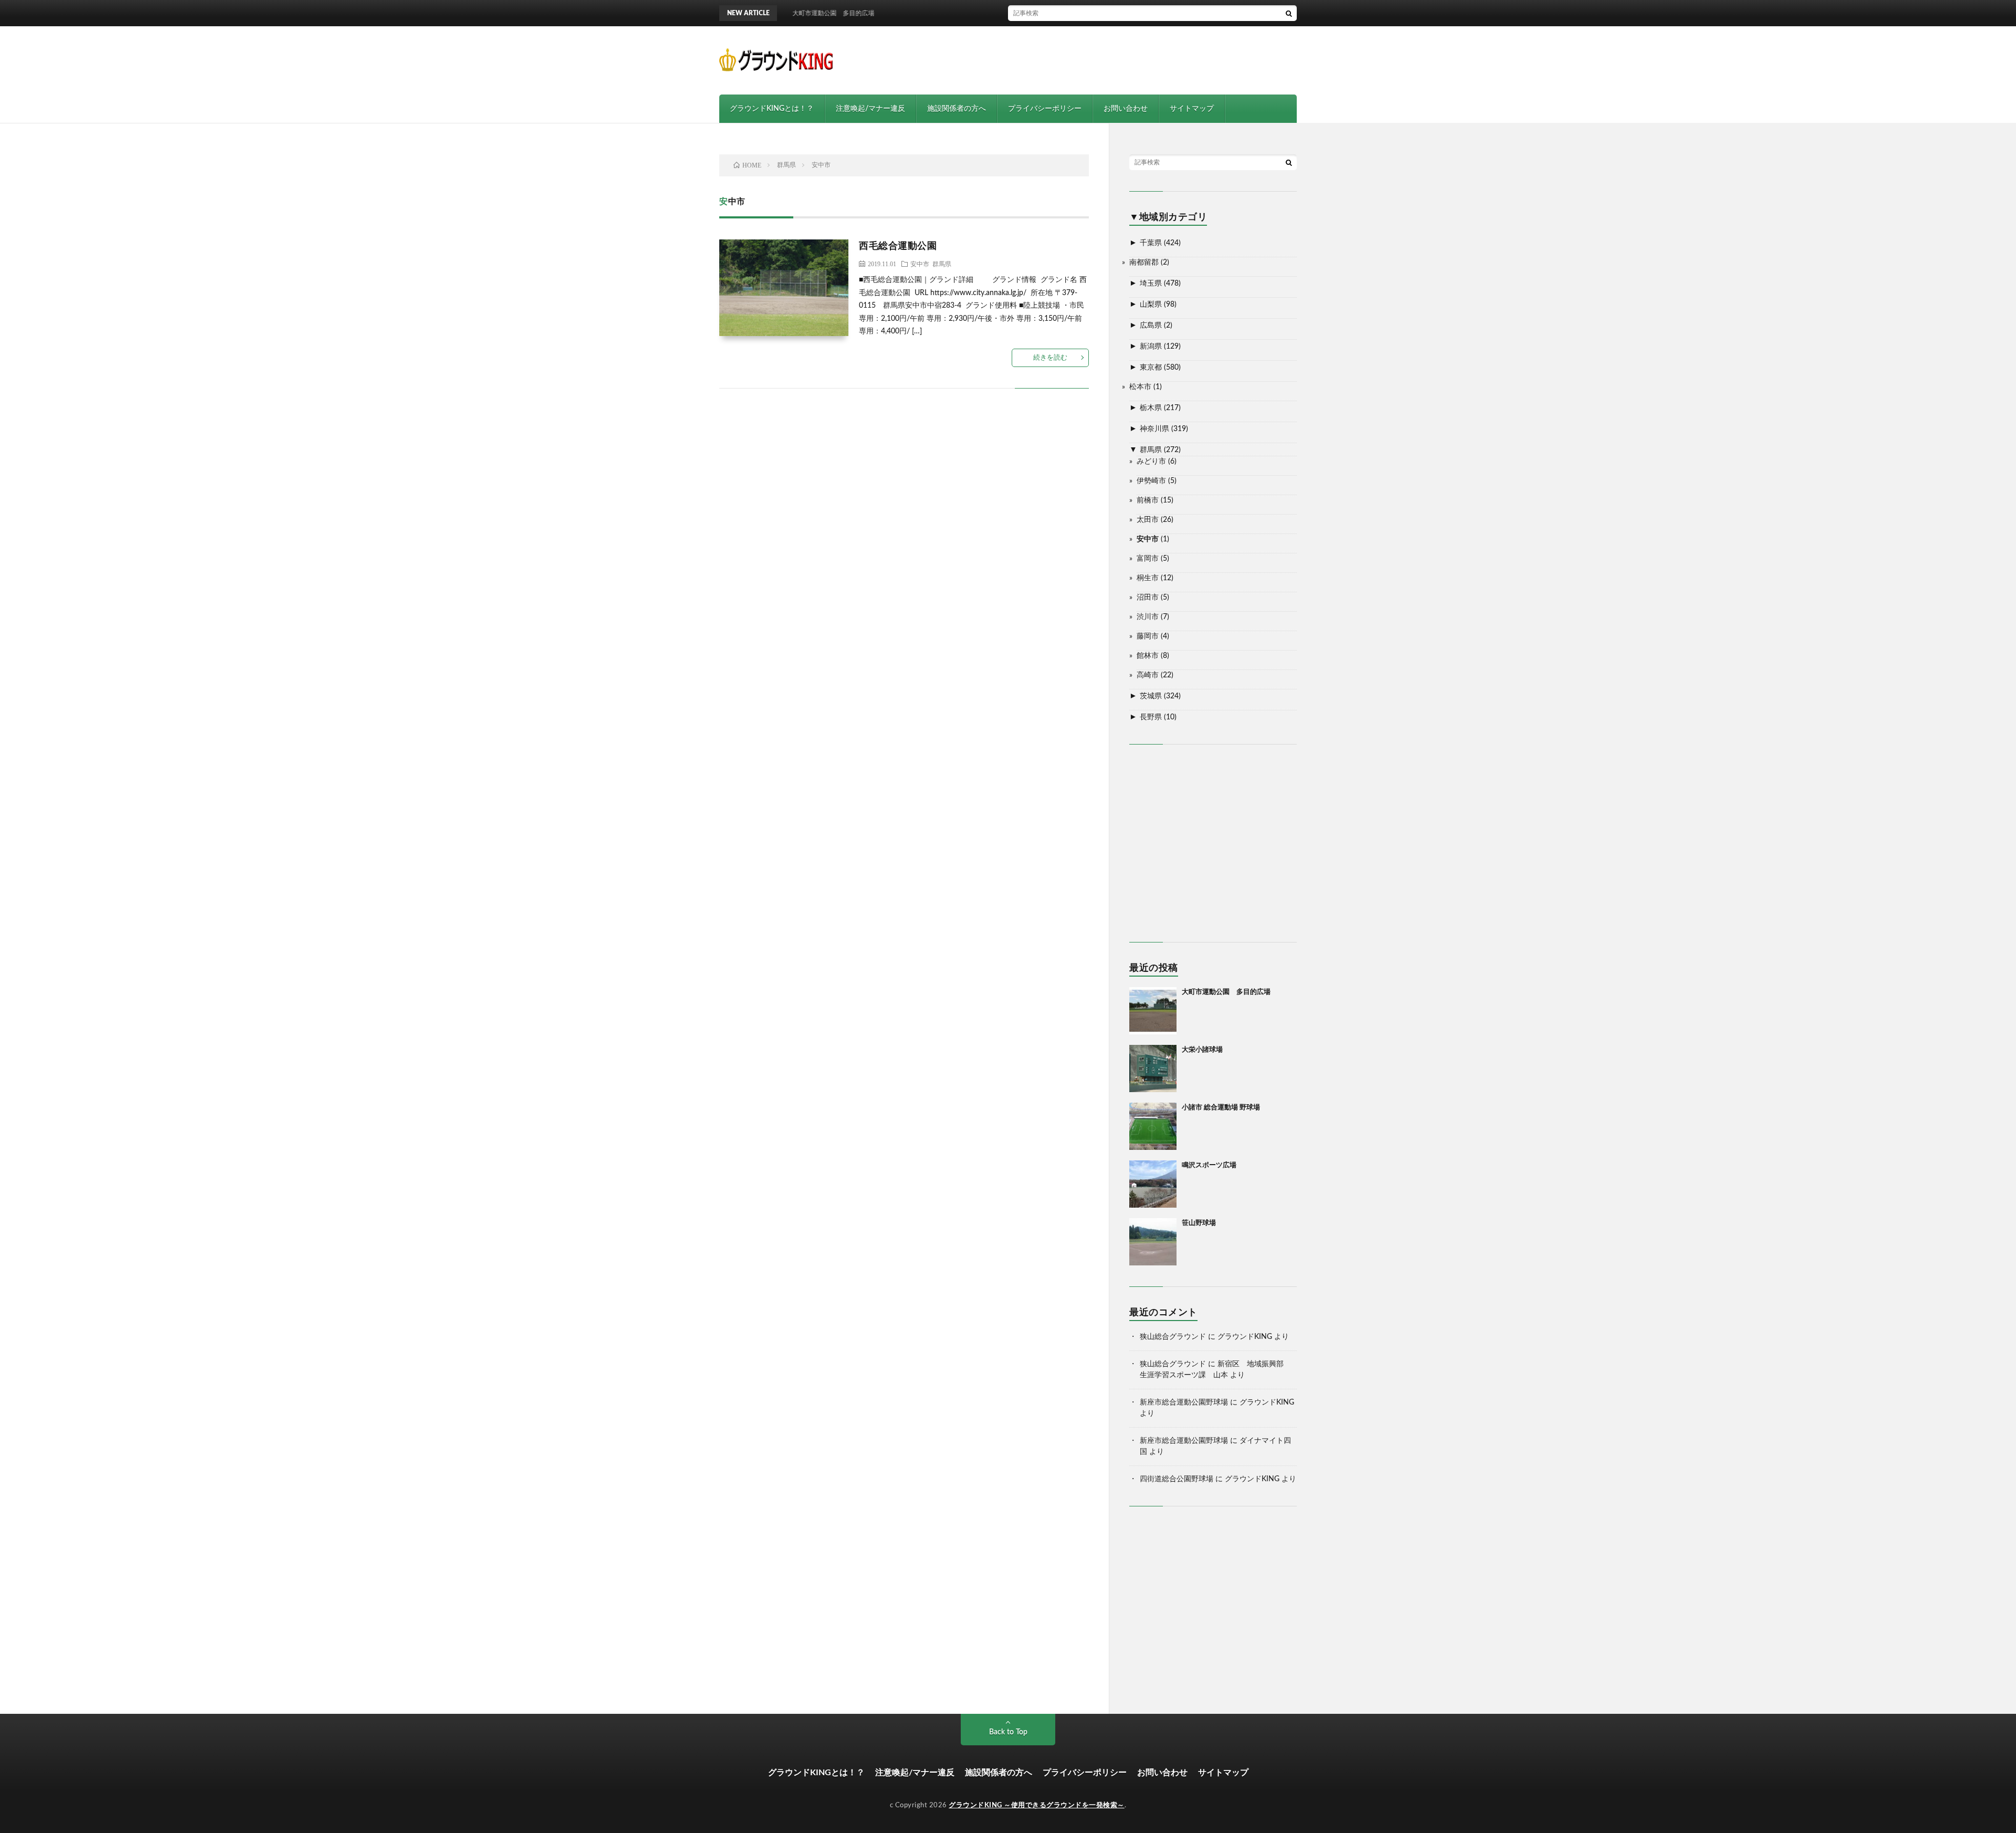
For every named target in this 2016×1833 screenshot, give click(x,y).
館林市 (1148, 656)
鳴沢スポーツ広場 (1209, 1165)
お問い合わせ (1126, 109)
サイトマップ (1192, 109)
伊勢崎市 (1151, 481)
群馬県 (942, 264)
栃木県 (1151, 408)
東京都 (1151, 368)
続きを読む (1050, 358)
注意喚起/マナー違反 (870, 109)
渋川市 (1148, 617)
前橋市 (1148, 500)
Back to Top (1008, 1732)
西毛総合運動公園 (898, 246)
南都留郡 (1144, 263)
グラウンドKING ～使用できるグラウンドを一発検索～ (1037, 1805)
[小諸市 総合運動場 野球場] (1153, 1126)
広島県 (1151, 326)
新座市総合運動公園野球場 (1184, 1402)
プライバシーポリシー (1045, 109)
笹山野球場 (1199, 1223)
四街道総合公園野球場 (1177, 1479)
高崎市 (1148, 675)
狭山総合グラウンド (1173, 1337)
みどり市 (1151, 462)
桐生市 (1148, 578)
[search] (1289, 13)
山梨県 (1151, 305)
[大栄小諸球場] (1153, 1069)
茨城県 (1151, 696)
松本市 (1140, 387)
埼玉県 (1151, 284)
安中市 (920, 264)
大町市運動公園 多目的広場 (1226, 992)
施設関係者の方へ (957, 109)
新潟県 (1151, 347)
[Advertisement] (1106, 60)
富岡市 (1148, 559)
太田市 (1148, 520)
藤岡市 (1148, 636)
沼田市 (1148, 598)
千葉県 (1151, 243)
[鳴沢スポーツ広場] (1153, 1184)
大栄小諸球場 (1202, 1050)
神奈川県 (1154, 429)
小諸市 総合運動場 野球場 (1221, 1108)
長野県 (1151, 717)
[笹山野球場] (1153, 1242)
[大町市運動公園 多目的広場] (1153, 1011)
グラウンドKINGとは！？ (772, 109)
